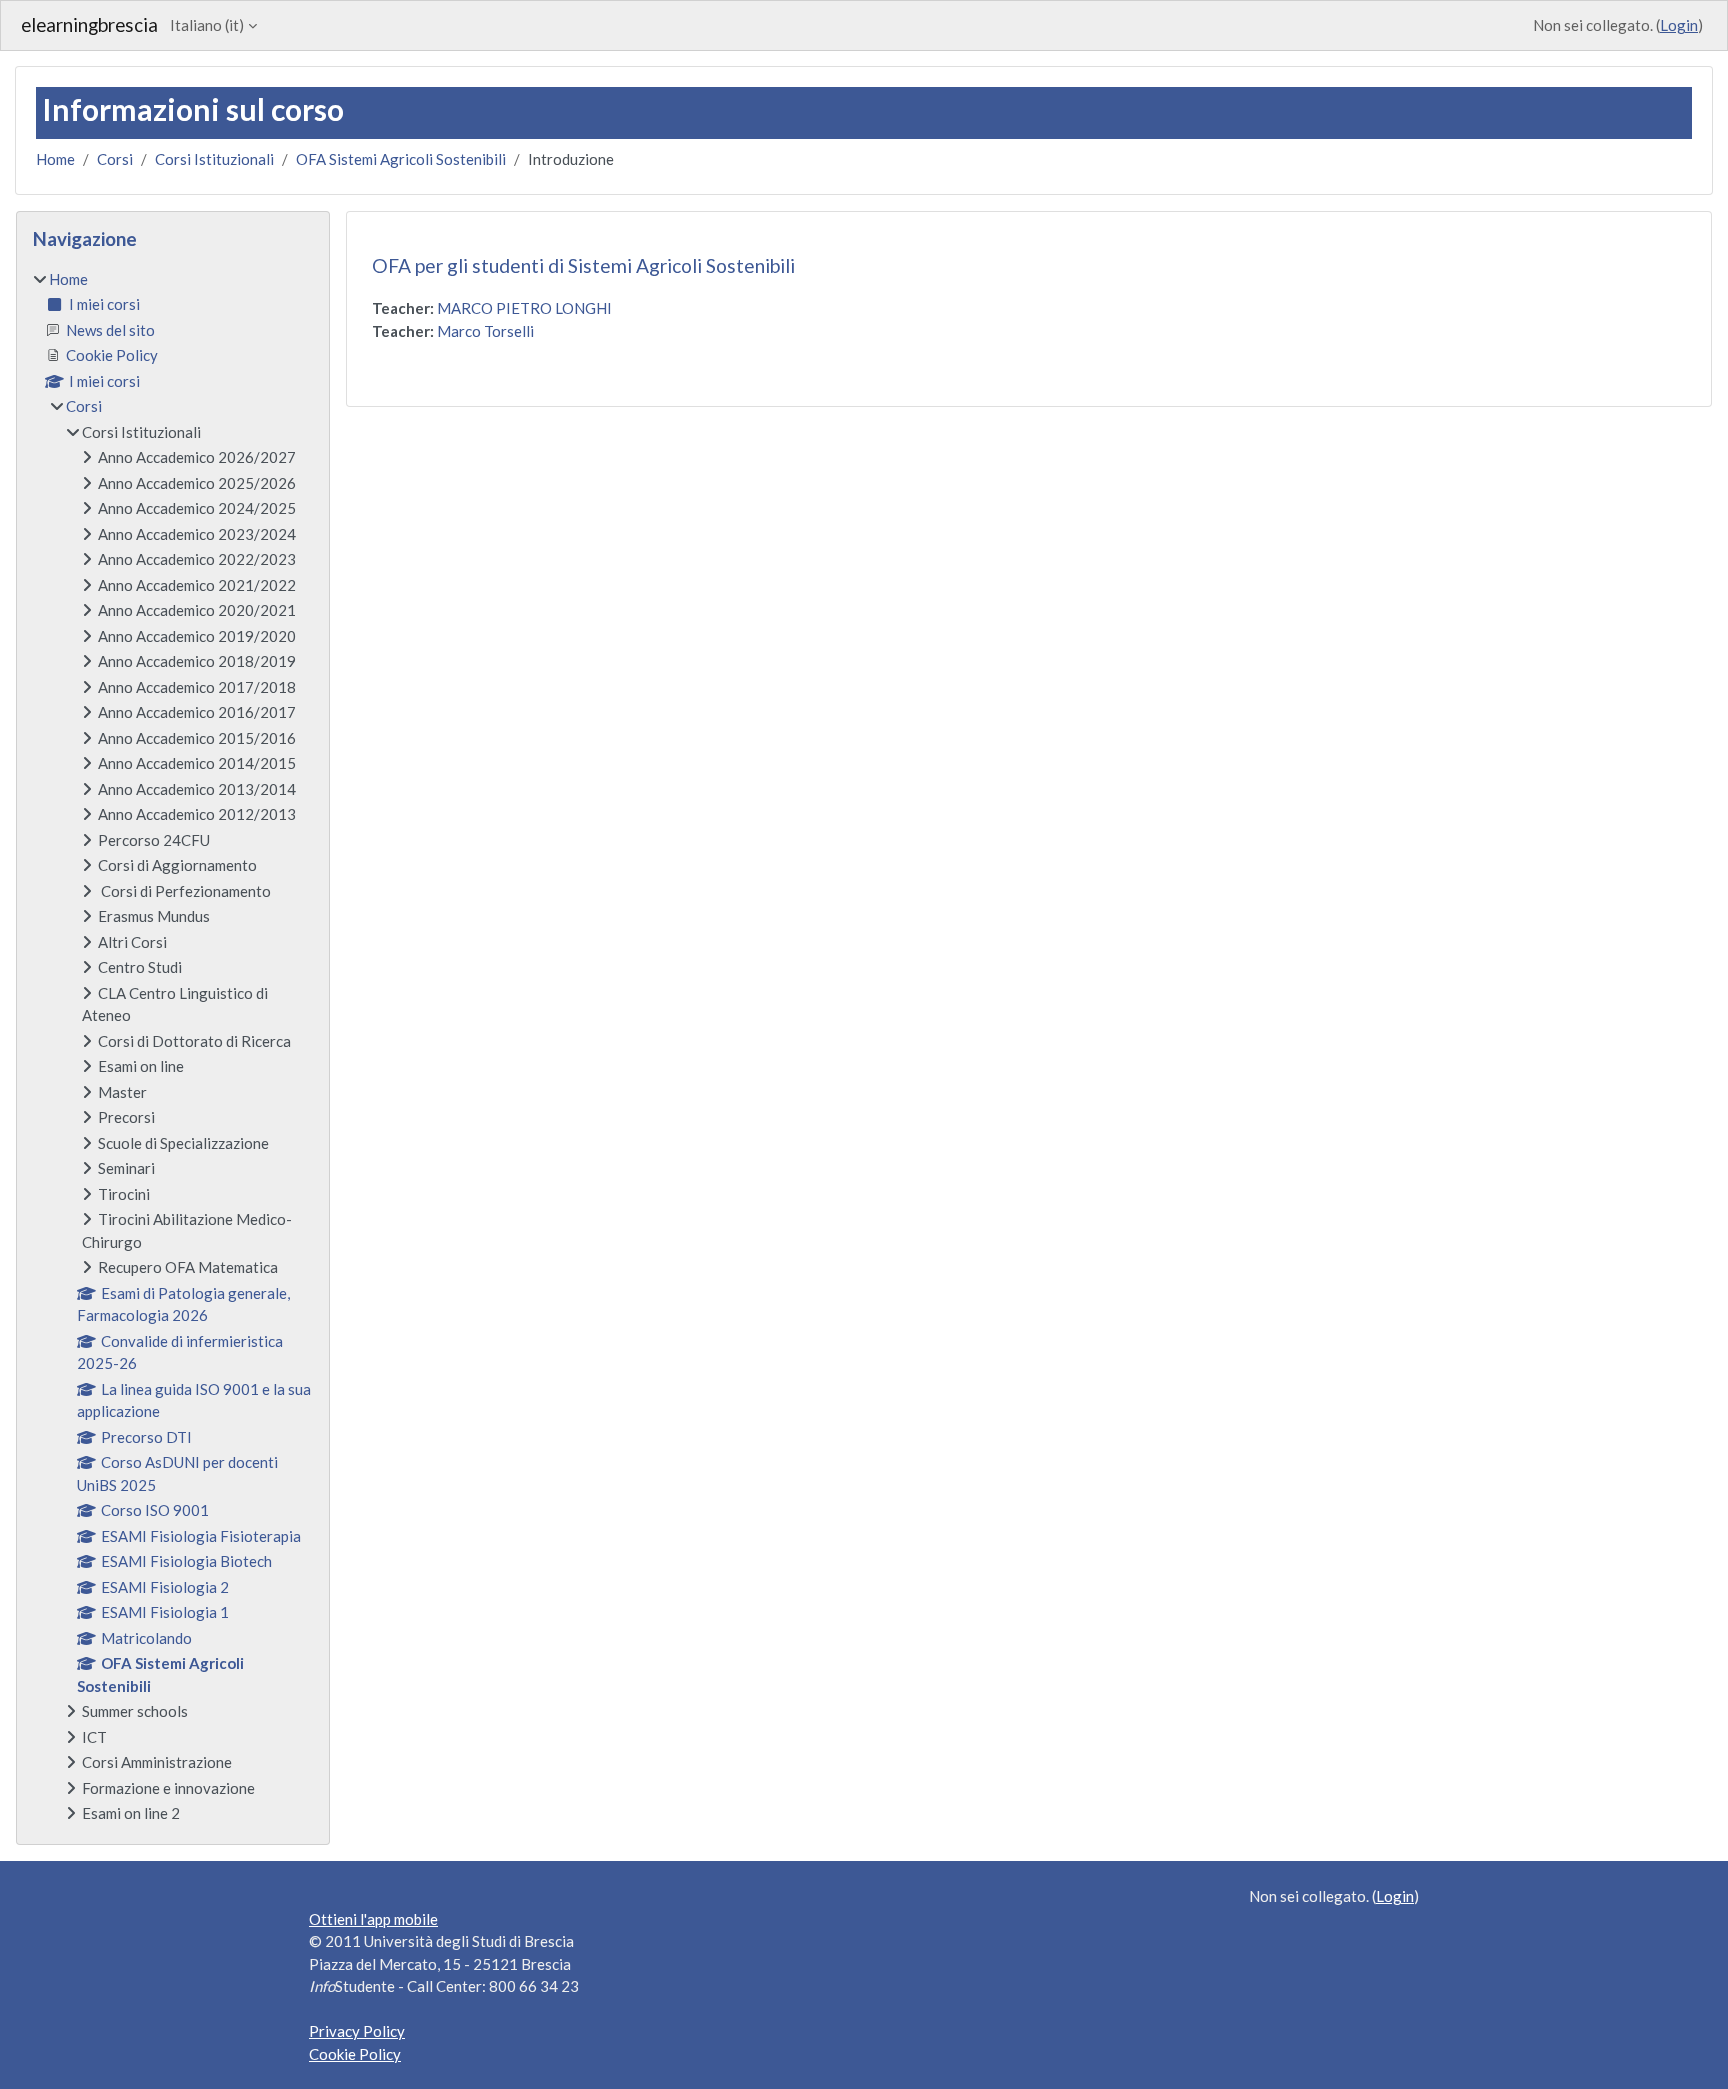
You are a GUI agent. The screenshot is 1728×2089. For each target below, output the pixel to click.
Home (55, 159)
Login (1679, 25)
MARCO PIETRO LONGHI (524, 308)
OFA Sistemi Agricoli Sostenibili (401, 159)
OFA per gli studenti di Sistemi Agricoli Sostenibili (583, 265)
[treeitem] (173, 1046)
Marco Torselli (485, 331)
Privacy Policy (357, 2031)
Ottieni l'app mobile (373, 1919)
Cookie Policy (355, 2054)
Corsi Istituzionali (214, 159)
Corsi (115, 159)
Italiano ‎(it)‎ (207, 25)
